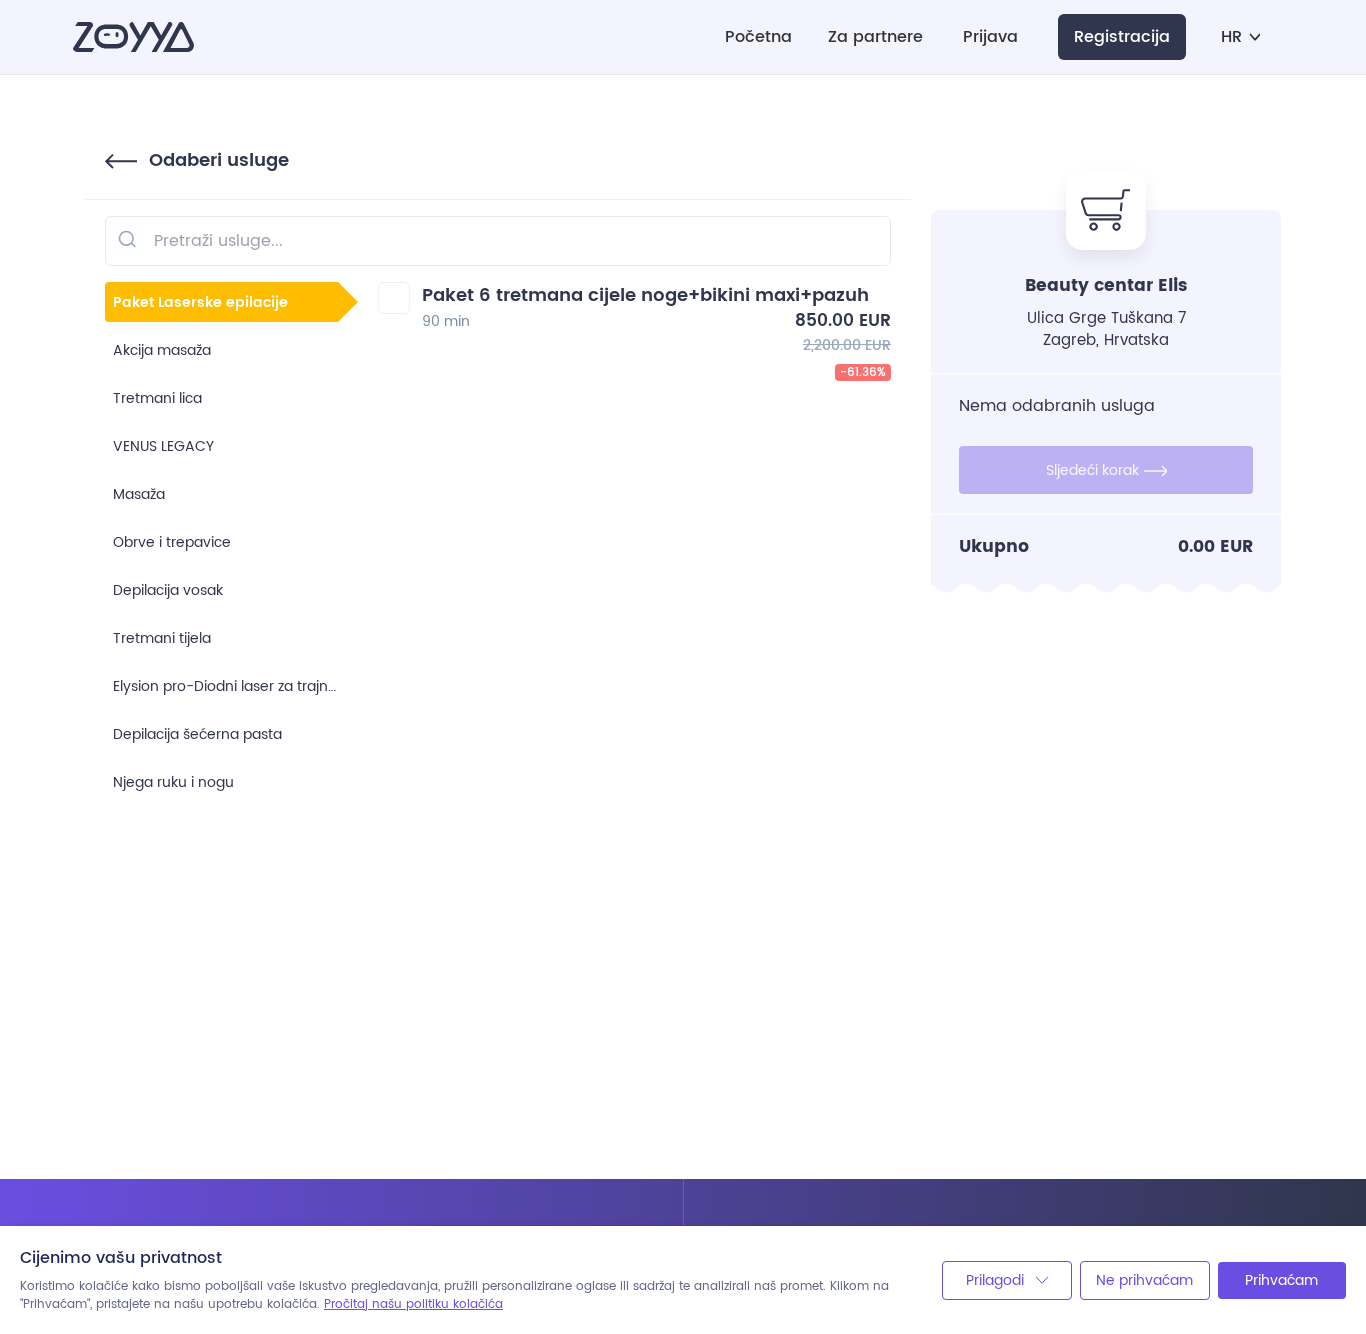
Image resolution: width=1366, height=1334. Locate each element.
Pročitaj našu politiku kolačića (413, 1304)
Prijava (990, 37)
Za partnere (875, 37)
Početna (758, 37)
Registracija (1122, 37)
